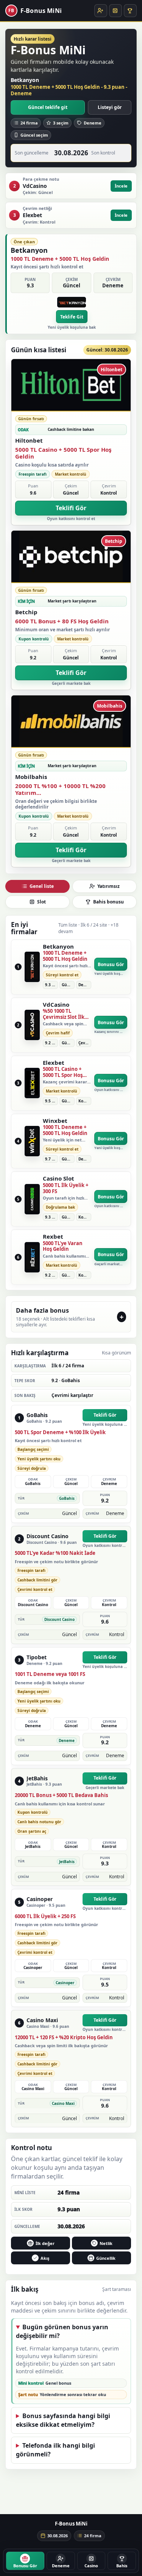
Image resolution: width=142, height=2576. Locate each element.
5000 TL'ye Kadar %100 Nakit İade (55, 1553)
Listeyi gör (110, 107)
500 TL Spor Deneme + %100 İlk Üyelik (60, 1433)
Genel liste (42, 886)
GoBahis (37, 1415)
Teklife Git (72, 317)
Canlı (130, 11)
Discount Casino (48, 1536)
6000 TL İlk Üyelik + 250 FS (45, 1917)
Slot (115, 11)
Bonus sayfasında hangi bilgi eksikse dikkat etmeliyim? (63, 2420)
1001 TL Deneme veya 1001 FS (50, 1674)
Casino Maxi (42, 2020)
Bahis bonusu (108, 902)
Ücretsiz (101, 11)
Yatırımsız (108, 886)
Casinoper (40, 1899)
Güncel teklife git (48, 107)
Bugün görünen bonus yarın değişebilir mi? (62, 2331)
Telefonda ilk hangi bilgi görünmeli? (55, 2450)
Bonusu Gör (111, 964)
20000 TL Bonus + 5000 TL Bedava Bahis (61, 1796)
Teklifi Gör (71, 508)
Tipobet (37, 1658)
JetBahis (37, 1779)
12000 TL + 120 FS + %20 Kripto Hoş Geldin (64, 2038)
